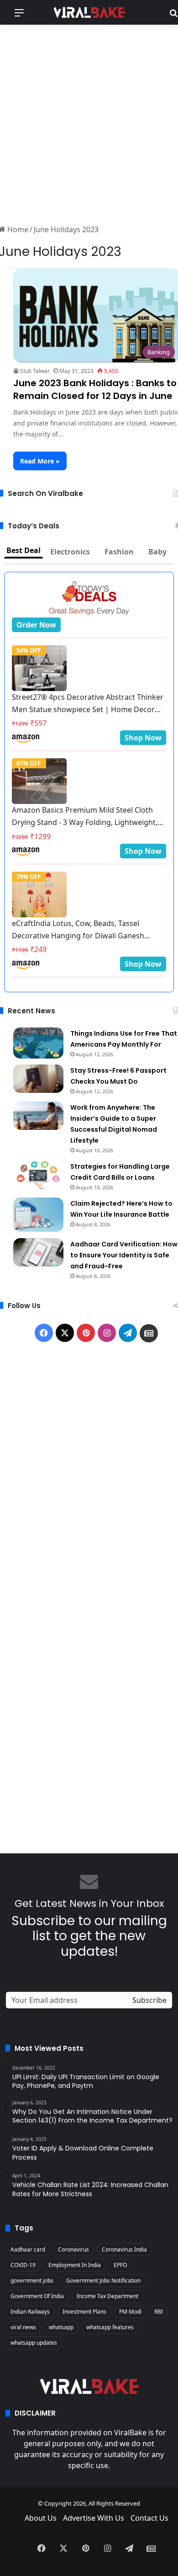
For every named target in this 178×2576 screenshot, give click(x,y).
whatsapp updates (34, 2343)
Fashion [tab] (119, 552)
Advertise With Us (94, 2518)
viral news (23, 2327)
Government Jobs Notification (103, 2281)
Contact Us (149, 2518)
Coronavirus (73, 2249)
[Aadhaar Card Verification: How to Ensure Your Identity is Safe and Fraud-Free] (38, 1252)
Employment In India (75, 2265)
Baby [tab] (157, 552)
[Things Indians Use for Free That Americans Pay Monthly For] (38, 1043)
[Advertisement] (89, 123)
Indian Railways (30, 2312)
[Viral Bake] (89, 12)
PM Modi (130, 2312)
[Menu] (19, 16)
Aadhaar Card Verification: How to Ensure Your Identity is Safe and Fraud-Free (124, 1255)
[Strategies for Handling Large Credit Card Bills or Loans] (38, 1175)
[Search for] (173, 16)
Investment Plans (84, 2312)
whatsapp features (110, 2327)
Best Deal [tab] (24, 550)
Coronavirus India (124, 2249)
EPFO (120, 2265)
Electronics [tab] (70, 552)
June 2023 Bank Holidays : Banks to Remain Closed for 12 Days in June (95, 389)
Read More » (40, 461)
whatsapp (61, 2327)
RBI (159, 2312)
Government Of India (37, 2296)
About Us (41, 2518)
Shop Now (143, 738)
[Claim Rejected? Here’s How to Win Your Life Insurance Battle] (38, 1215)
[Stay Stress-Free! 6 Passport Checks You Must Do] (38, 1079)
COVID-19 (23, 2265)
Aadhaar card (28, 2249)
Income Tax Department (107, 2296)
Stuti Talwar (35, 371)
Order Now (36, 625)
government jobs (32, 2281)
